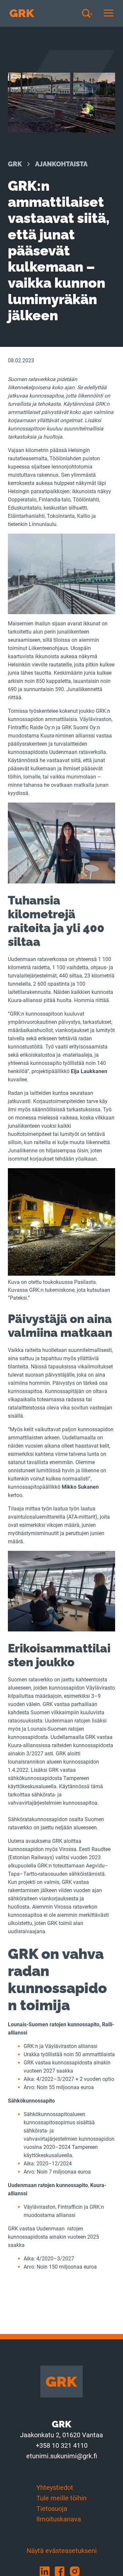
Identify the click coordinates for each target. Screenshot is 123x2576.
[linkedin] (47, 2571)
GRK (15, 164)
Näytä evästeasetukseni (62, 2551)
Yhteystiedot (55, 2488)
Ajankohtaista (61, 164)
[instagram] (77, 2571)
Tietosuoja (52, 2509)
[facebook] (62, 2571)
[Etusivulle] (22, 13)
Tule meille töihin (61, 2498)
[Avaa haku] (90, 13)
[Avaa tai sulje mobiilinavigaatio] (109, 13)
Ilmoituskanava (59, 2519)
